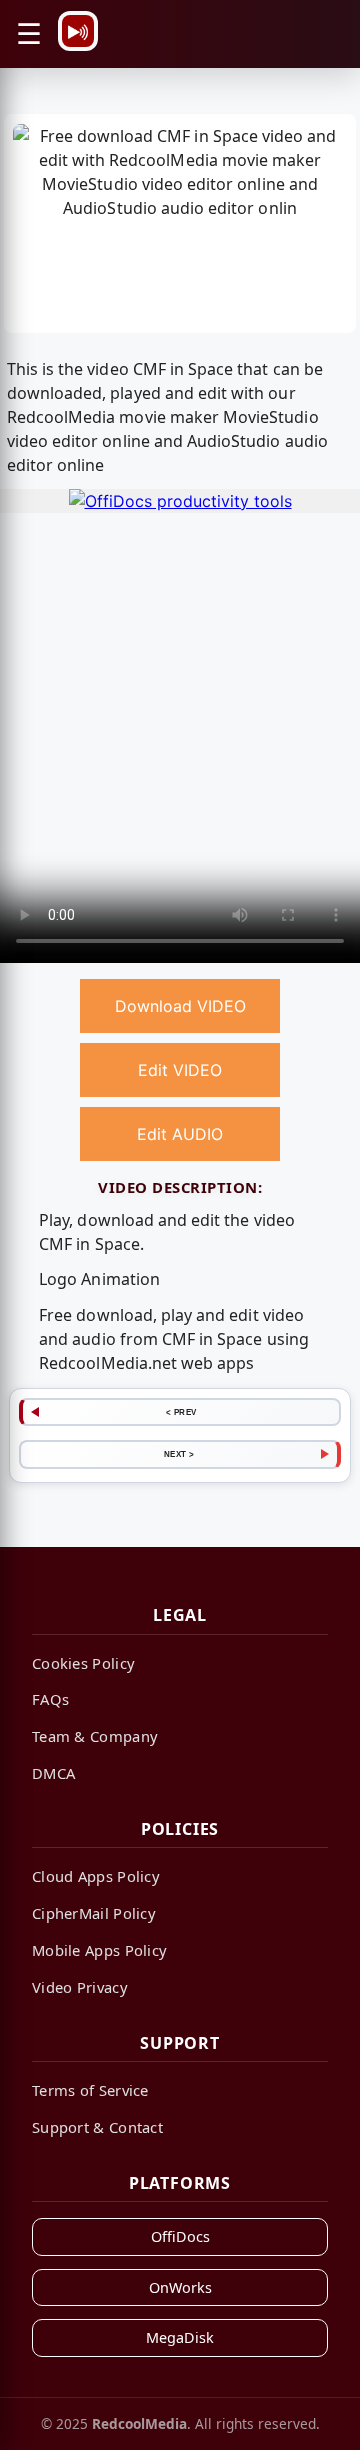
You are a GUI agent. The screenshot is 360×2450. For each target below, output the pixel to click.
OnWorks (180, 2287)
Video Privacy (80, 1987)
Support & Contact (97, 2127)
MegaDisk (180, 2337)
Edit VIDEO (180, 1070)
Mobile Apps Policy (99, 1950)
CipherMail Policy (94, 1913)
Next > (179, 1454)
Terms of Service (90, 2090)
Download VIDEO (180, 1006)
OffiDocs (180, 2236)
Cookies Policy (83, 1663)
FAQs (50, 1699)
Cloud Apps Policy (96, 1876)
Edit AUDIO (180, 1134)
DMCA (53, 1773)
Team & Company (95, 1736)
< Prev (181, 1412)
